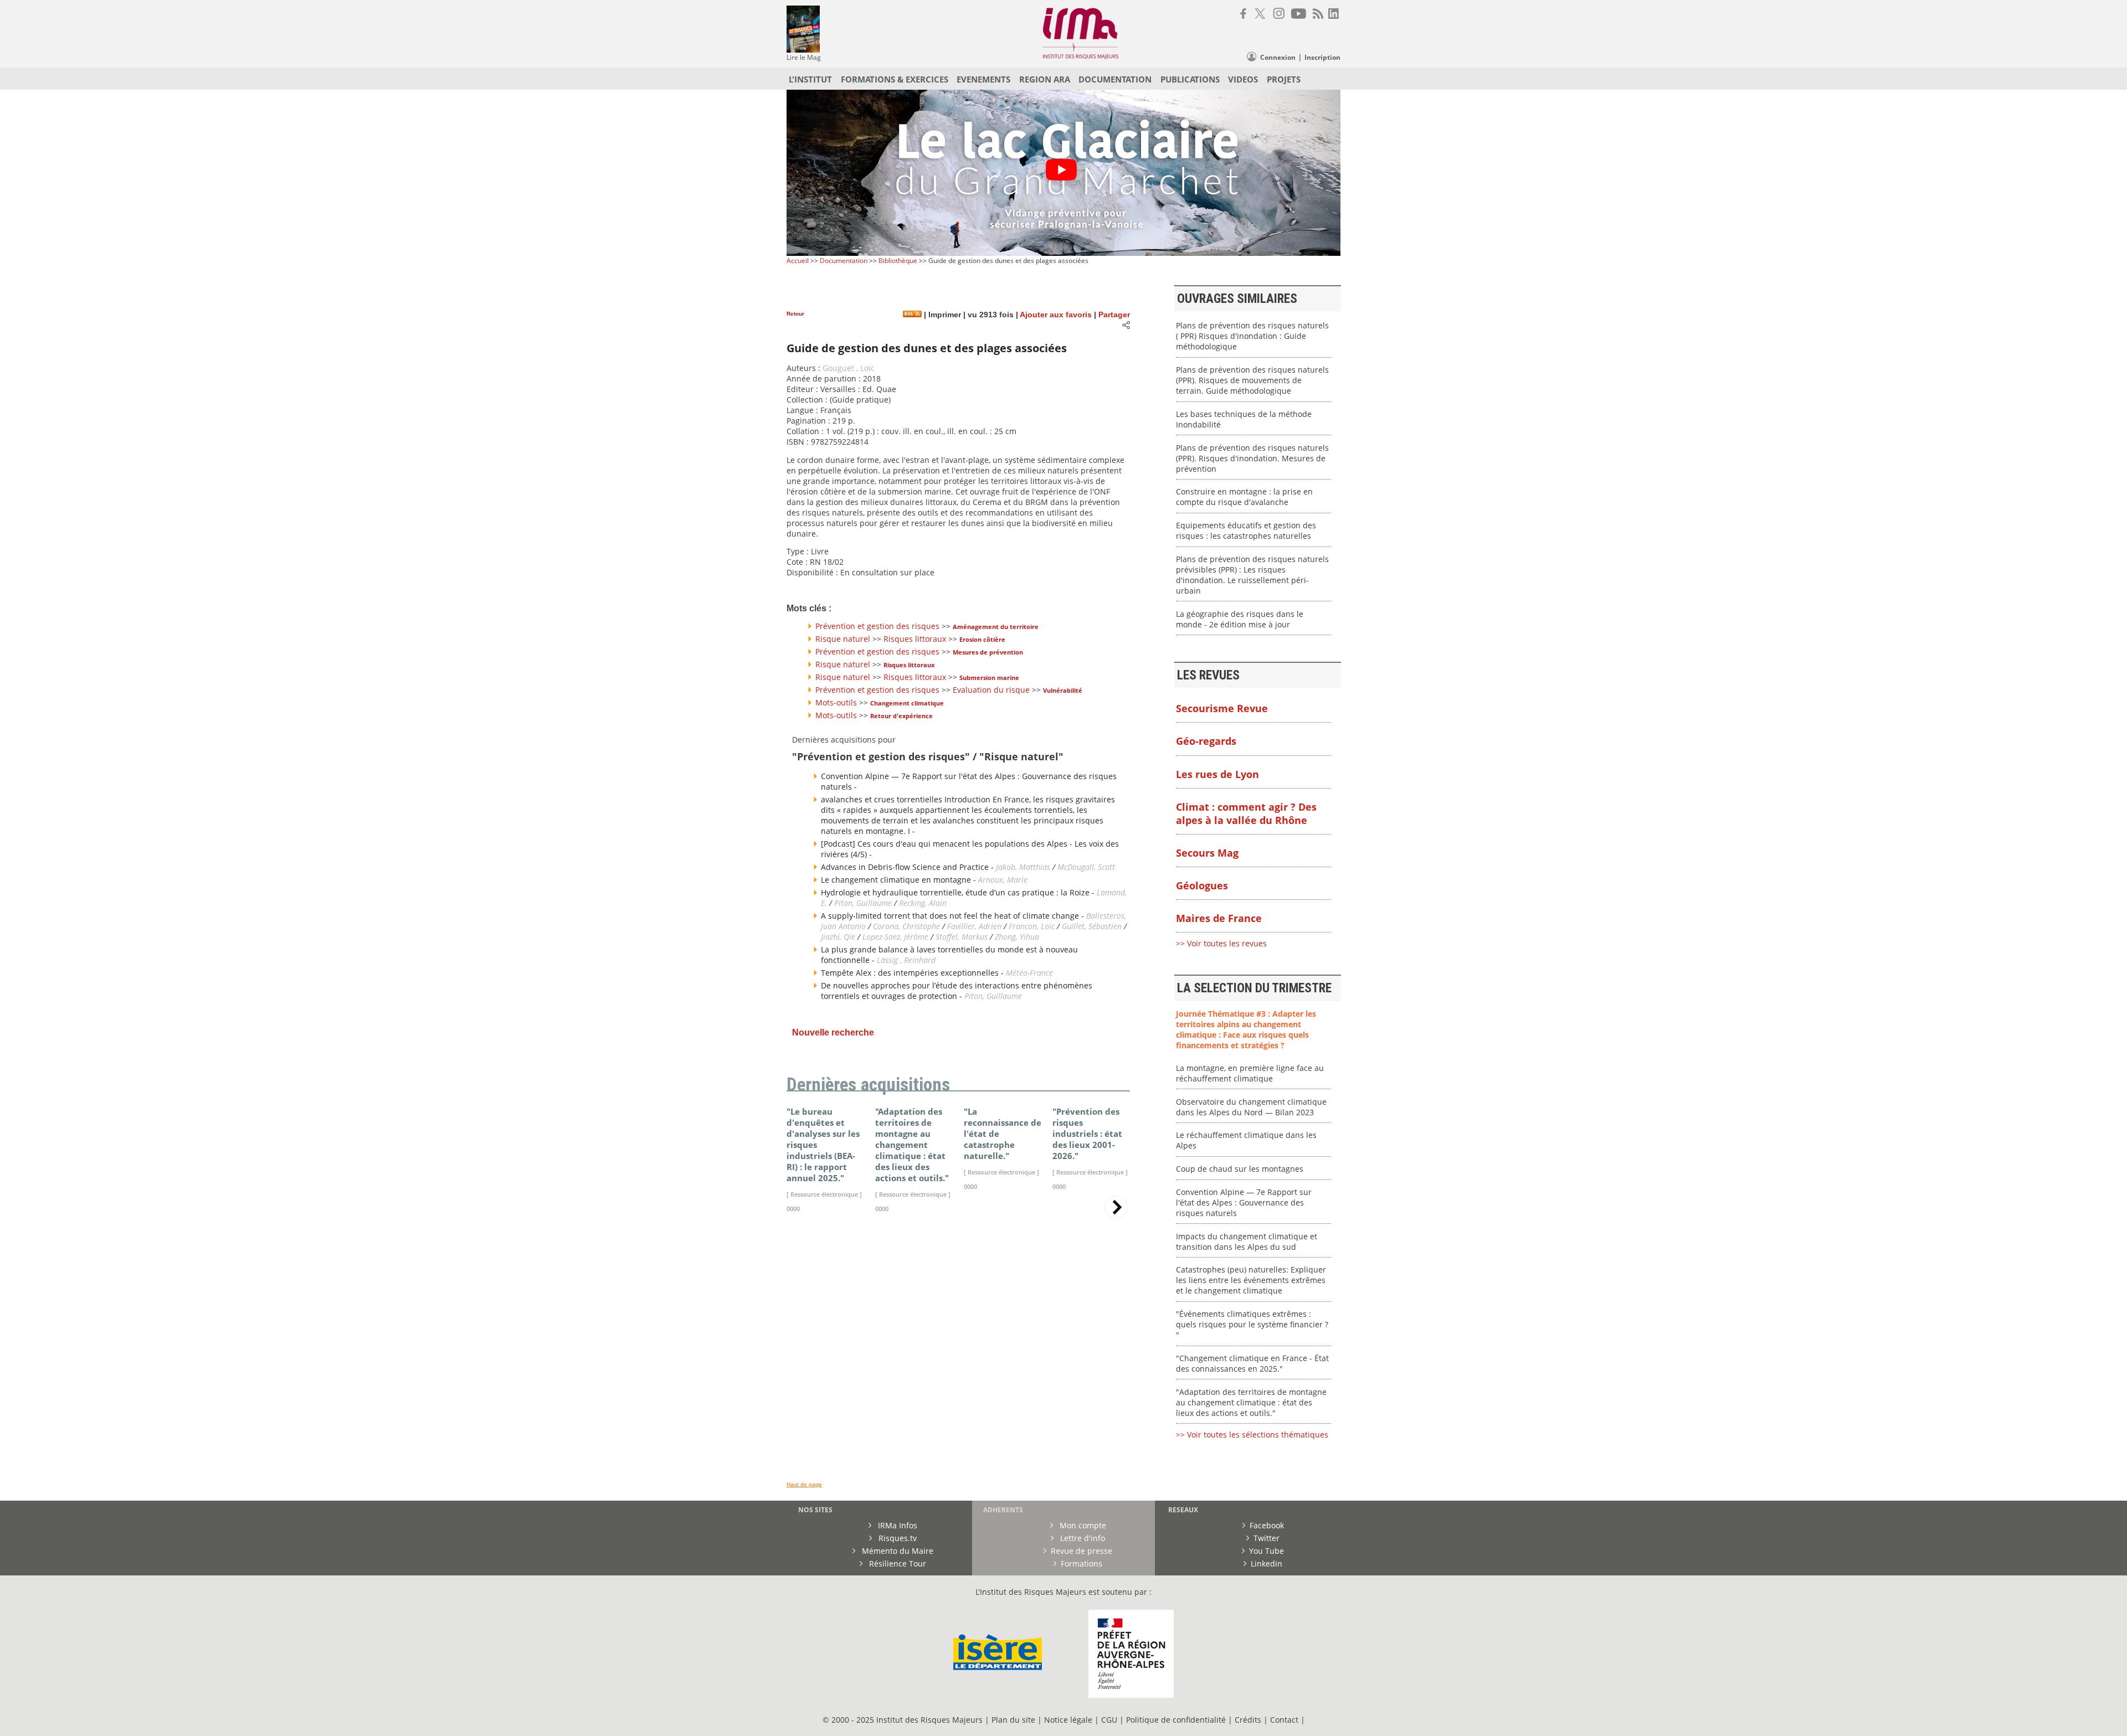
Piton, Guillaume (863, 903)
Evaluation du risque (991, 690)
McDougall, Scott (1086, 867)
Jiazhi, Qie (838, 937)
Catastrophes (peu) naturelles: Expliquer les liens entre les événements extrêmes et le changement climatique (1251, 1280)
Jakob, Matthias (1024, 867)
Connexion (1278, 57)
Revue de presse (1082, 1551)
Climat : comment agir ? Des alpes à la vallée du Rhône (1246, 813)
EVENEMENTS (983, 79)
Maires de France (1219, 918)
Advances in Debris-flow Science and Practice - (908, 867)
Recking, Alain (923, 903)
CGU (1109, 1720)
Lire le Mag (804, 57)
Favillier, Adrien (974, 926)
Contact (1285, 1720)
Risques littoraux (915, 639)
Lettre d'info (1082, 1538)
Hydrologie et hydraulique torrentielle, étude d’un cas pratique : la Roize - (959, 892)
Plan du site (1013, 1720)
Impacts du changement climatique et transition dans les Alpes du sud (1247, 1242)
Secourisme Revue (1222, 708)
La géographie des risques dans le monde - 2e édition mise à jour (1240, 619)
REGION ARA (1045, 79)
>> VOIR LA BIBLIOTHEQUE (835, 1352)
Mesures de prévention (988, 652)
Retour (795, 314)
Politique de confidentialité (1176, 1720)
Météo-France (1029, 973)
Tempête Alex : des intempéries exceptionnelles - (913, 973)
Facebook (1267, 1525)
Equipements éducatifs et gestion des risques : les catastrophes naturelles (1246, 530)
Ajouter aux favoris (1056, 315)
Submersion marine (989, 678)
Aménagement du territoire (996, 627)
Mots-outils (836, 702)
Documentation (844, 261)
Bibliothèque (898, 261)
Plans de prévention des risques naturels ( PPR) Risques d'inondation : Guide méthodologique (1252, 336)
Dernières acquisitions (868, 1085)
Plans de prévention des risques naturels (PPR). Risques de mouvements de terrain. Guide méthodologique (1252, 380)
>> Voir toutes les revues (1221, 943)
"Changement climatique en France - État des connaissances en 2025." (1252, 1363)
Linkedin (1267, 1564)
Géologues (1202, 885)
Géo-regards (1206, 741)
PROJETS (1284, 79)
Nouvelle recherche (833, 1032)
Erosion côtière (982, 639)
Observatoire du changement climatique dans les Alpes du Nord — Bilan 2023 (1251, 1107)
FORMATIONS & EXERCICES (895, 79)
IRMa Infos (896, 1525)
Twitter (1267, 1538)
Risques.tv (896, 1538)
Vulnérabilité (1063, 690)
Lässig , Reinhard (906, 960)
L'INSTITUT (810, 79)
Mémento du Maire (896, 1551)
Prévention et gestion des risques (877, 626)
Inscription (1322, 57)
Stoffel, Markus (962, 937)
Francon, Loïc (1033, 926)
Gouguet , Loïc (849, 368)
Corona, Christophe (906, 926)
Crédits (1248, 1720)
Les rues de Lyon (1217, 774)
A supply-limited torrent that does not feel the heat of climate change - (954, 916)
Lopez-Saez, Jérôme (896, 937)
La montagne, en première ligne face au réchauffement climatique (1250, 1073)
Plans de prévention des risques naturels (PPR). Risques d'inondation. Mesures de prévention (1252, 458)
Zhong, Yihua (1017, 937)
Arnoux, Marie (1003, 880)
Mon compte (1082, 1525)
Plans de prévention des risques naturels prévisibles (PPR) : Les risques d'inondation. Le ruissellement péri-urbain (1252, 575)
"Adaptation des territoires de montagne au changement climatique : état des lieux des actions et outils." (1251, 1402)
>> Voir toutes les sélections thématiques (1252, 1434)
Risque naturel (843, 639)
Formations (1082, 1564)
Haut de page (804, 1484)
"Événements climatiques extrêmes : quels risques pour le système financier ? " (1252, 1324)
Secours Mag (1207, 853)
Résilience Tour (896, 1564)
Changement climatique (907, 703)
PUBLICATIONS (1190, 79)
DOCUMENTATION (1115, 79)
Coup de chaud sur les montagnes (1240, 1169)
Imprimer (944, 315)
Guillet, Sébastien (1092, 926)
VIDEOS (1243, 79)
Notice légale (1068, 1720)
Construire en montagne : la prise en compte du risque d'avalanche (1244, 497)
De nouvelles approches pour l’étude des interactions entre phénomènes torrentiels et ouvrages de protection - (957, 991)
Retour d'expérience (901, 716)
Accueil (798, 261)
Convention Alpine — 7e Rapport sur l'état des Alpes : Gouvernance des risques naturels (1244, 1202)
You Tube (1267, 1551)
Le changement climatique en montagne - (900, 880)
